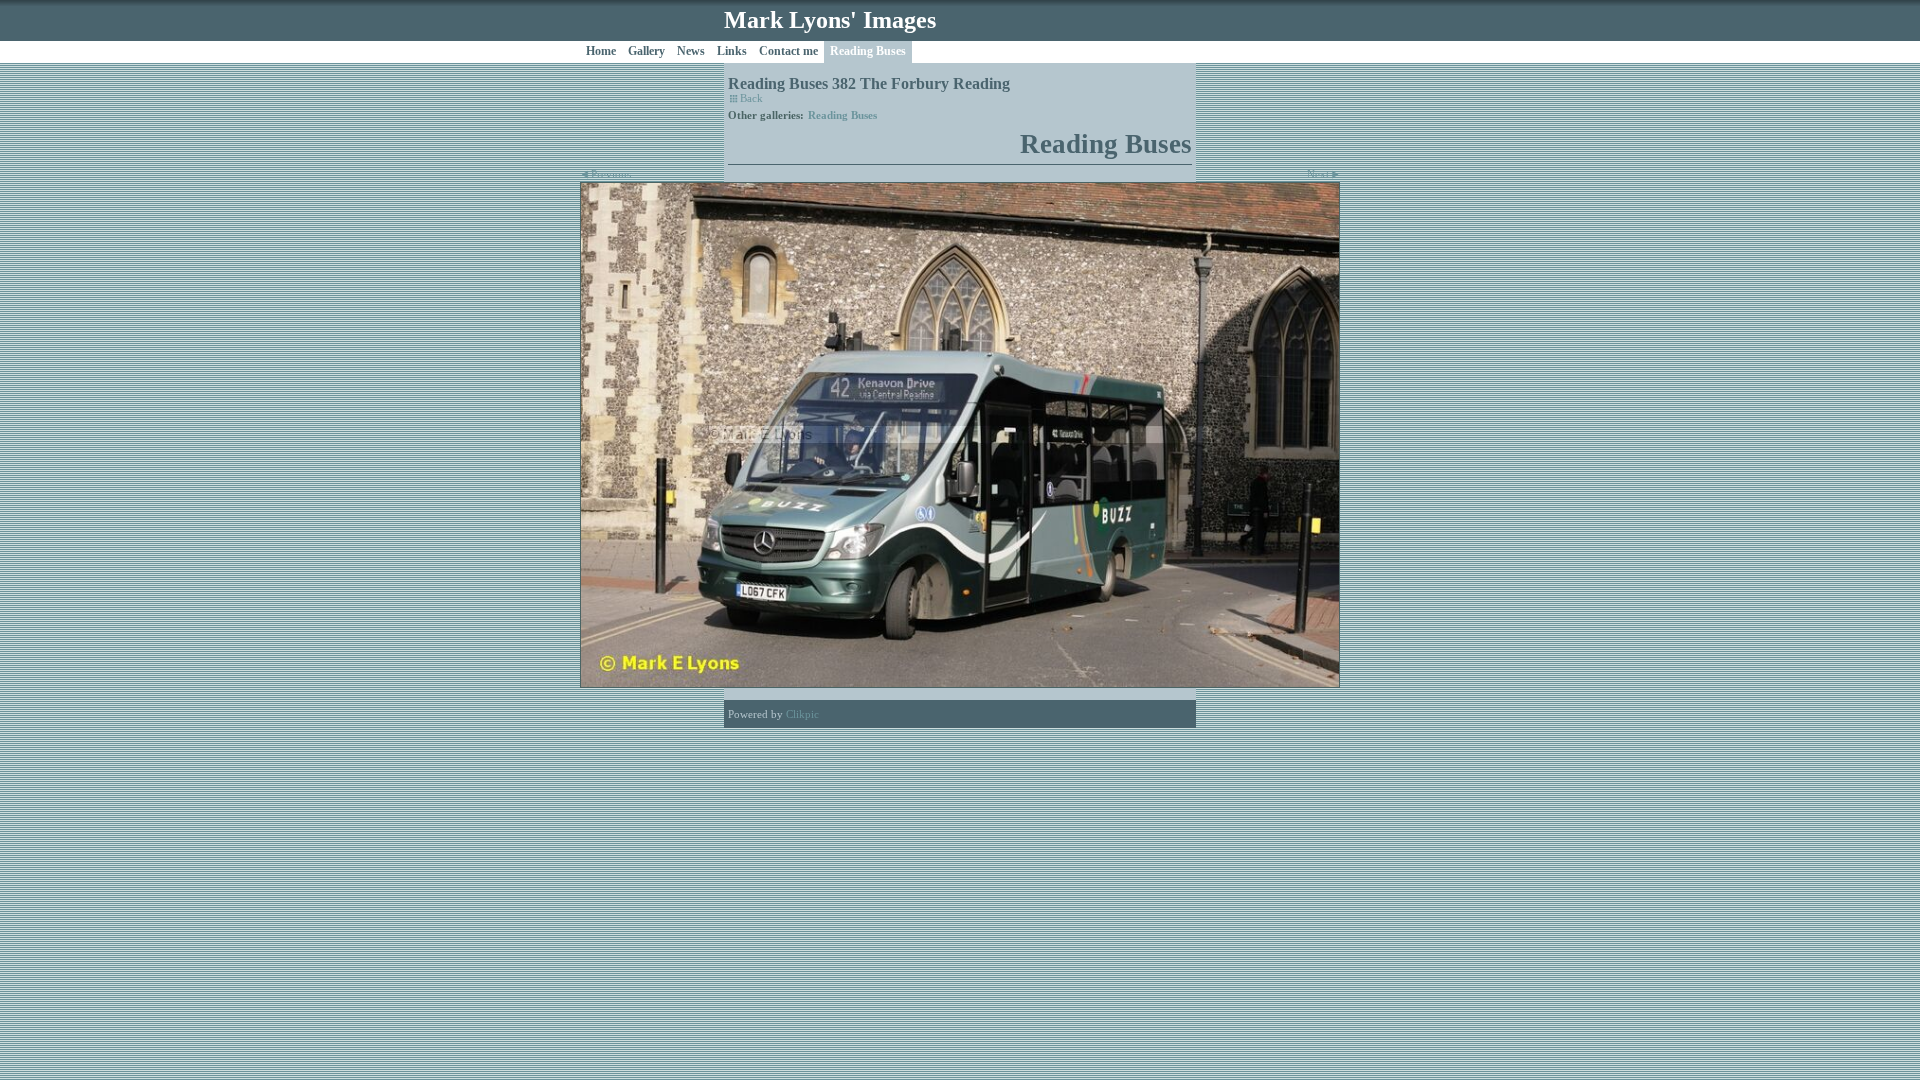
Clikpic (802, 714)
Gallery (646, 51)
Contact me (788, 51)
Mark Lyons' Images (830, 20)
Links (732, 51)
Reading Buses (868, 51)
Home (601, 51)
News (691, 51)
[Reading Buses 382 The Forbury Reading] (960, 435)
